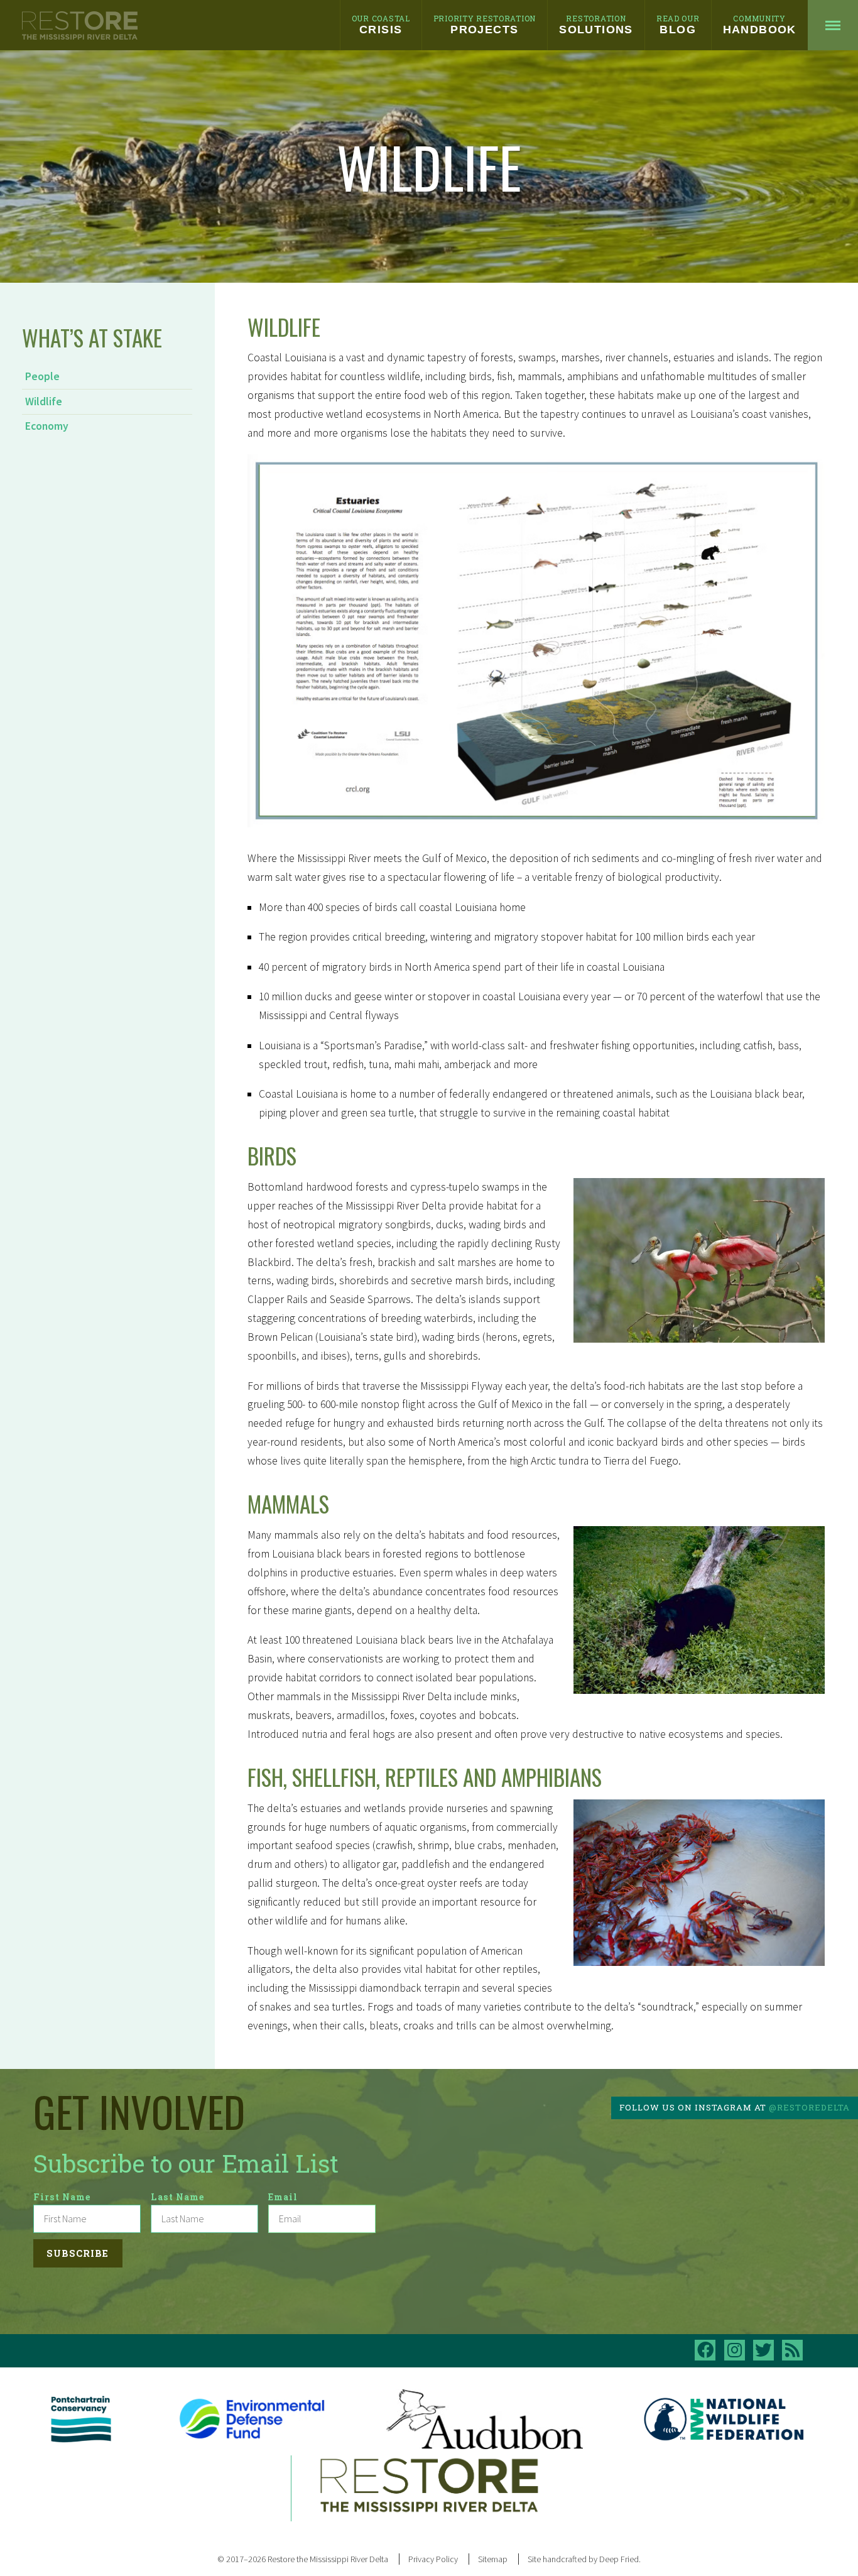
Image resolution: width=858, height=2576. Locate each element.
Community (760, 25)
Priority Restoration (485, 25)
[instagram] (735, 2350)
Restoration (596, 25)
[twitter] (763, 2350)
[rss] (792, 2350)
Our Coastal (381, 25)
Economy (47, 426)
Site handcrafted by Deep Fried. (584, 2559)
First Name (62, 2197)
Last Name (178, 2197)
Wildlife (44, 401)
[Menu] (833, 25)
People (42, 376)
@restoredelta (809, 2107)
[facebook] (705, 2350)
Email (283, 2197)
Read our (678, 25)
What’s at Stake (92, 337)
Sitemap (493, 2559)
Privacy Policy (433, 2559)
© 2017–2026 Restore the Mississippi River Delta (303, 2559)
